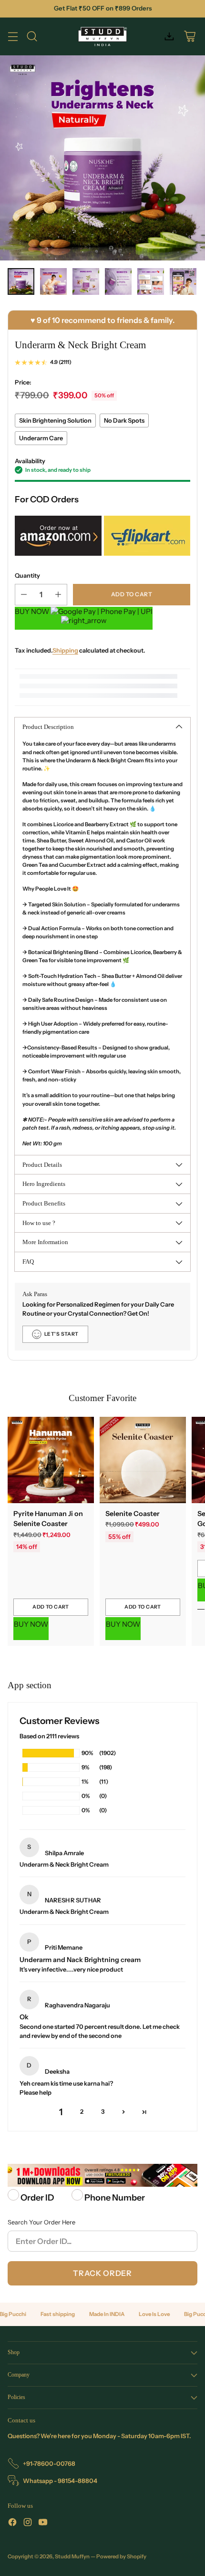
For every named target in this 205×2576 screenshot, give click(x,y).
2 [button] (82, 2112)
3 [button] (103, 2112)
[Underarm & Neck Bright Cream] (102, 158)
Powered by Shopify (121, 2556)
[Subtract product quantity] (24, 595)
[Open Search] (32, 36)
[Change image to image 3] (86, 281)
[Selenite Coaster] (143, 1460)
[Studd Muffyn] (103, 36)
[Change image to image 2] (53, 281)
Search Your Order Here (41, 2222)
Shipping (65, 650)
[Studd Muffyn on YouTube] (43, 2523)
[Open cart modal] (190, 36)
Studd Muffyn (72, 2556)
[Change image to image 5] (151, 281)
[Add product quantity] (58, 595)
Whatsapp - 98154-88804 (60, 2481)
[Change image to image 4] (118, 281)
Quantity (27, 576)
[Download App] (169, 36)
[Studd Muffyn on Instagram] (28, 2523)
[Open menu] (13, 36)
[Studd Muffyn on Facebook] (12, 2523)
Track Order (102, 2273)
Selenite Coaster (133, 1514)
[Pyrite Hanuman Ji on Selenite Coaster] (51, 1460)
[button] (123, 2112)
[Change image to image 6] (183, 281)
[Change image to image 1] (21, 281)
